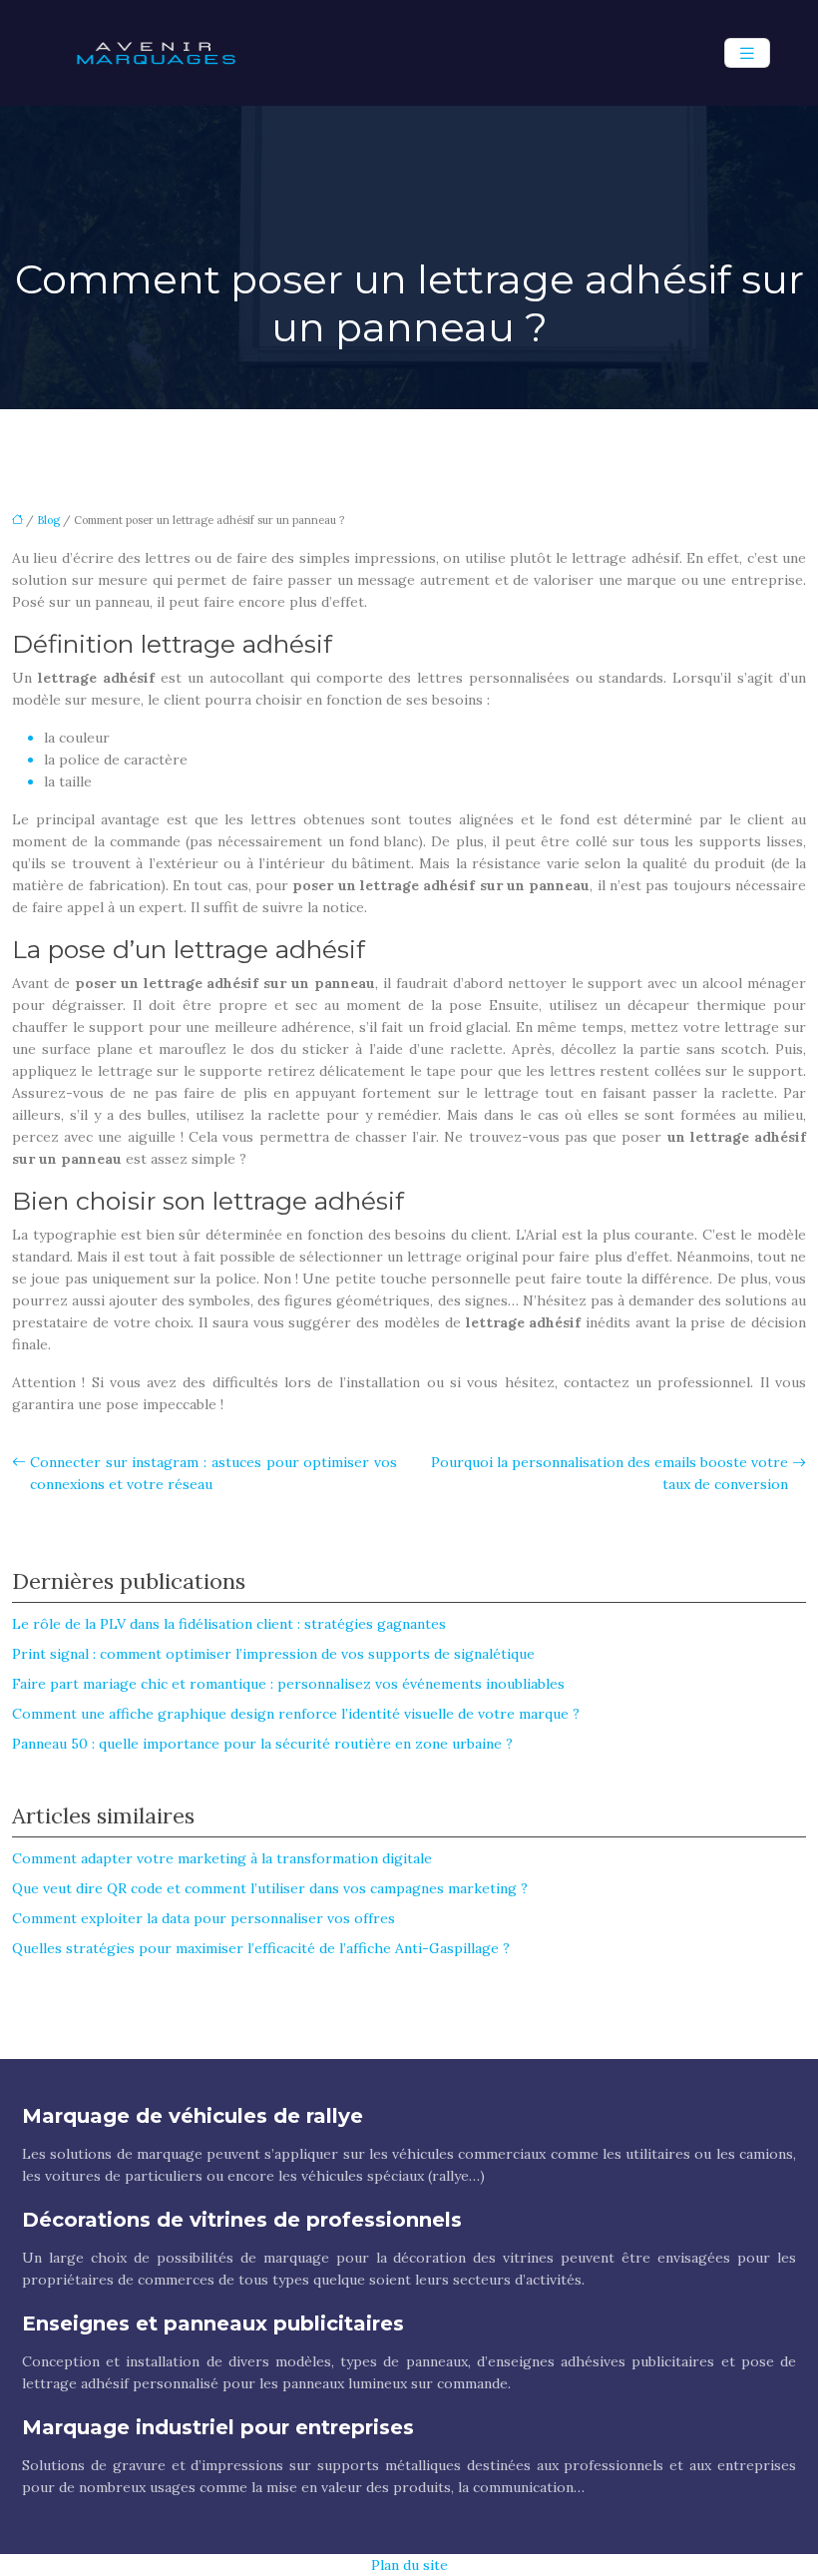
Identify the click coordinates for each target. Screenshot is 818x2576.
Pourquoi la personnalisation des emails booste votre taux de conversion (610, 1473)
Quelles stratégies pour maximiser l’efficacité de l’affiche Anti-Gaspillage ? (261, 1948)
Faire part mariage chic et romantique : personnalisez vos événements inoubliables (288, 1684)
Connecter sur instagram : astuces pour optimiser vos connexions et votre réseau (213, 1473)
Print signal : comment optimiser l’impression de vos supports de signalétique (273, 1654)
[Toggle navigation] (747, 53)
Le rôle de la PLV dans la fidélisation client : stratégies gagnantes (229, 1624)
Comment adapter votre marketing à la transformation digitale (222, 1858)
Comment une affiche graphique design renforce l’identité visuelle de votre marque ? (296, 1714)
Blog (48, 520)
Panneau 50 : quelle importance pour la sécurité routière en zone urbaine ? (262, 1744)
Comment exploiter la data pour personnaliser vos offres (204, 1918)
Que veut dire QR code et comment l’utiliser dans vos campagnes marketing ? (270, 1888)
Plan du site (409, 2565)
